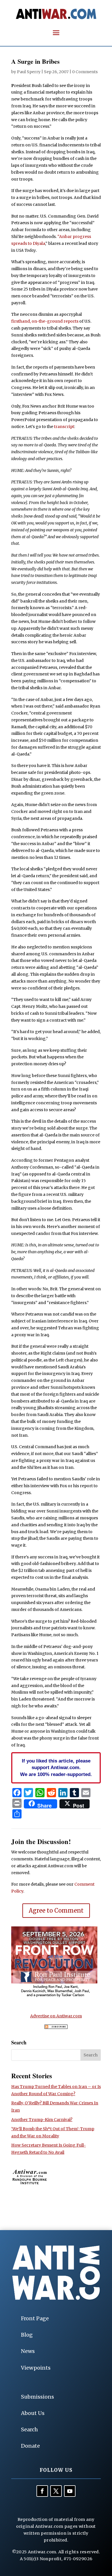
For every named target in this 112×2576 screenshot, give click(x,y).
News (28, 2351)
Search (29, 2429)
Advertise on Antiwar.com (56, 2016)
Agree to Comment (56, 1910)
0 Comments (85, 72)
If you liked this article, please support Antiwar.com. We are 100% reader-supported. (56, 1768)
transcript (64, 427)
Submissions (37, 2397)
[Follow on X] (56, 2491)
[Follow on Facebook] (42, 2491)
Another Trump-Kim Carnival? (42, 2120)
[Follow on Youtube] (70, 2491)
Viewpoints (36, 2368)
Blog (27, 2335)
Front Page (35, 2318)
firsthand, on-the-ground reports (45, 321)
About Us (33, 2413)
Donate (30, 2446)
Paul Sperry (29, 72)
